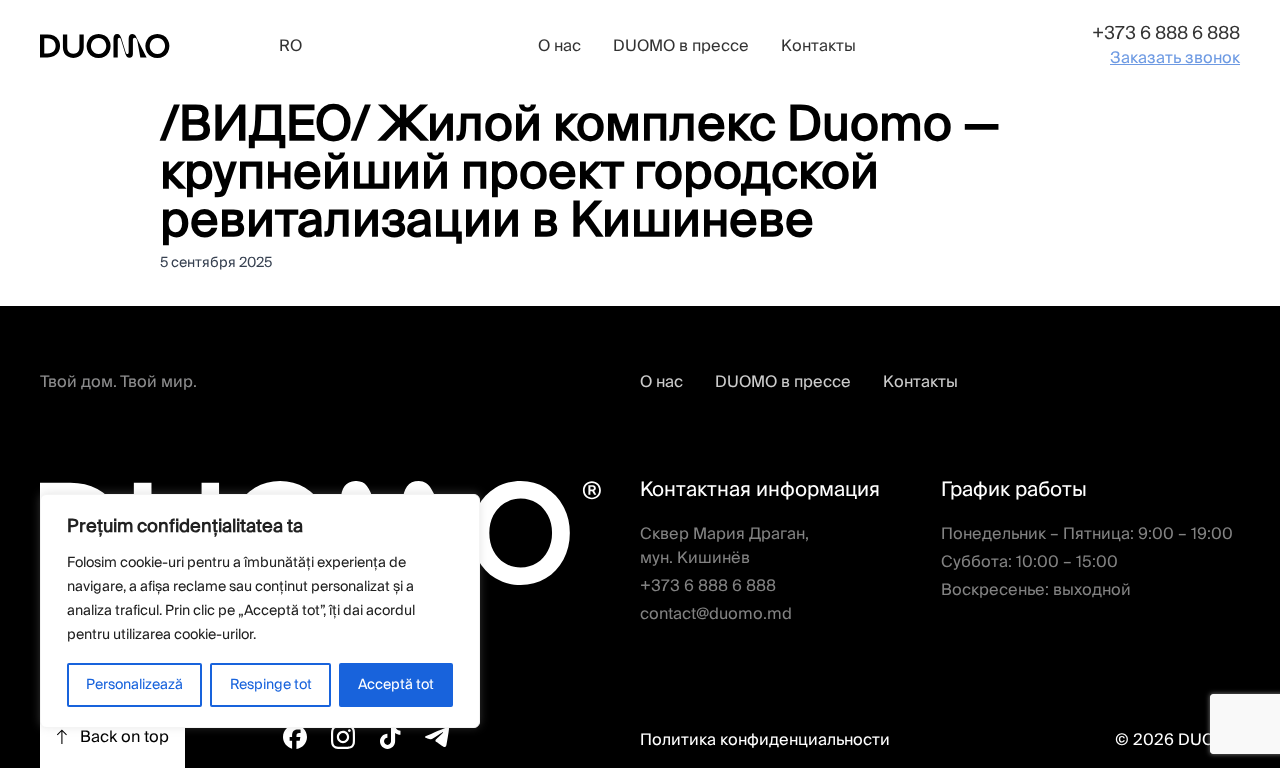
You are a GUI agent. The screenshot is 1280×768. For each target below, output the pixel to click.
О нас (559, 46)
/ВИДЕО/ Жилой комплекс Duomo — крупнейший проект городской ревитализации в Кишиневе (580, 173)
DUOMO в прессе (681, 46)
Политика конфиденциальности (765, 740)
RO (290, 46)
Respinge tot (271, 685)
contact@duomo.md (716, 614)
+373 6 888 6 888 (1166, 33)
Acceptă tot (396, 685)
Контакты (818, 46)
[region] (260, 611)
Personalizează (134, 685)
